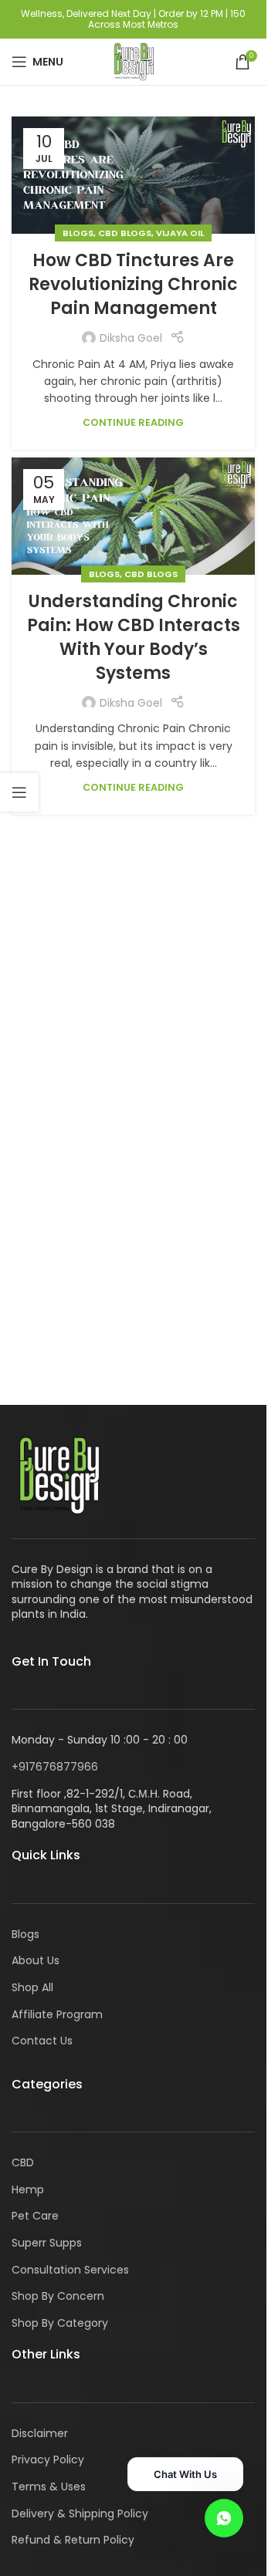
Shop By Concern (58, 2296)
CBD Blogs (125, 233)
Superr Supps (47, 2243)
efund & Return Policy (76, 2540)
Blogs (78, 233)
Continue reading (133, 422)
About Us (36, 1960)
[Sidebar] (19, 792)
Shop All (32, 1987)
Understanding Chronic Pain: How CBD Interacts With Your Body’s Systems (134, 637)
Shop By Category (60, 2323)
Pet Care (35, 2216)
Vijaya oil (180, 233)
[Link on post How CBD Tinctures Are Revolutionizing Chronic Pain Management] (133, 175)
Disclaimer (40, 2433)
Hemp (28, 2189)
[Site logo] (133, 61)
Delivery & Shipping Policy (80, 2514)
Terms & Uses (49, 2487)
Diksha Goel (131, 338)
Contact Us (42, 2041)
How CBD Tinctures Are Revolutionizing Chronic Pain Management (133, 284)
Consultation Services (70, 2270)
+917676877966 (55, 1767)
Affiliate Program (57, 2014)
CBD (23, 2162)
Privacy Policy (48, 2460)
